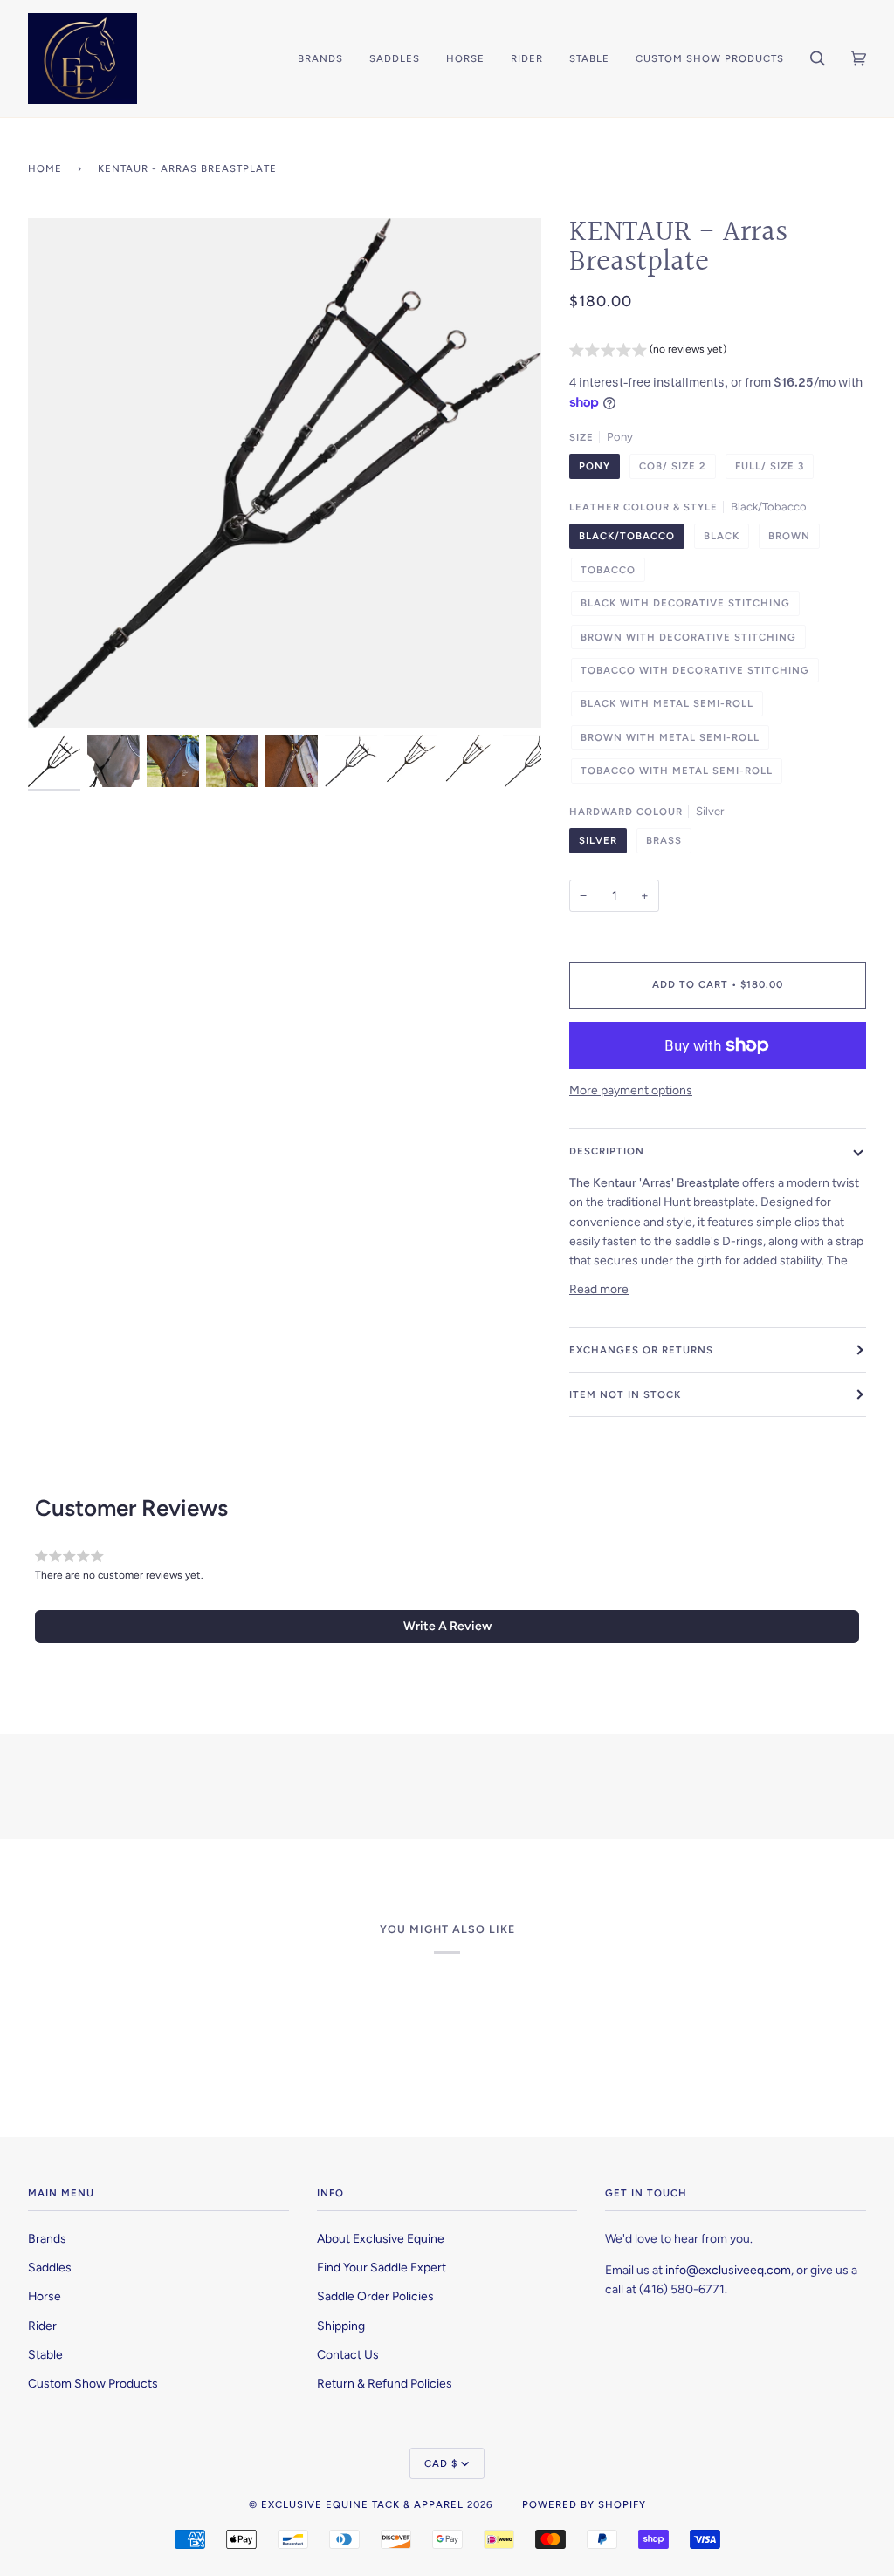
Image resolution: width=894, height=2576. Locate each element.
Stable (45, 2354)
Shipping (341, 2326)
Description (607, 1151)
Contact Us (348, 2354)
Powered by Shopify (584, 2504)
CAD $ (441, 2463)
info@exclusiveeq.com (728, 2270)
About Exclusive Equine (381, 2238)
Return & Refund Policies (385, 2383)
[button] (648, 352)
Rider (42, 2326)
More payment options (631, 1090)
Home (45, 168)
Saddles (50, 2267)
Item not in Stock (625, 1394)
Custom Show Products (93, 2383)
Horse (45, 2296)
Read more (599, 1289)
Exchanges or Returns (641, 1350)
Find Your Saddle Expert (382, 2267)
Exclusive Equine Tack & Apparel (362, 2504)
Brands (47, 2238)
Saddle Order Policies (375, 2296)
